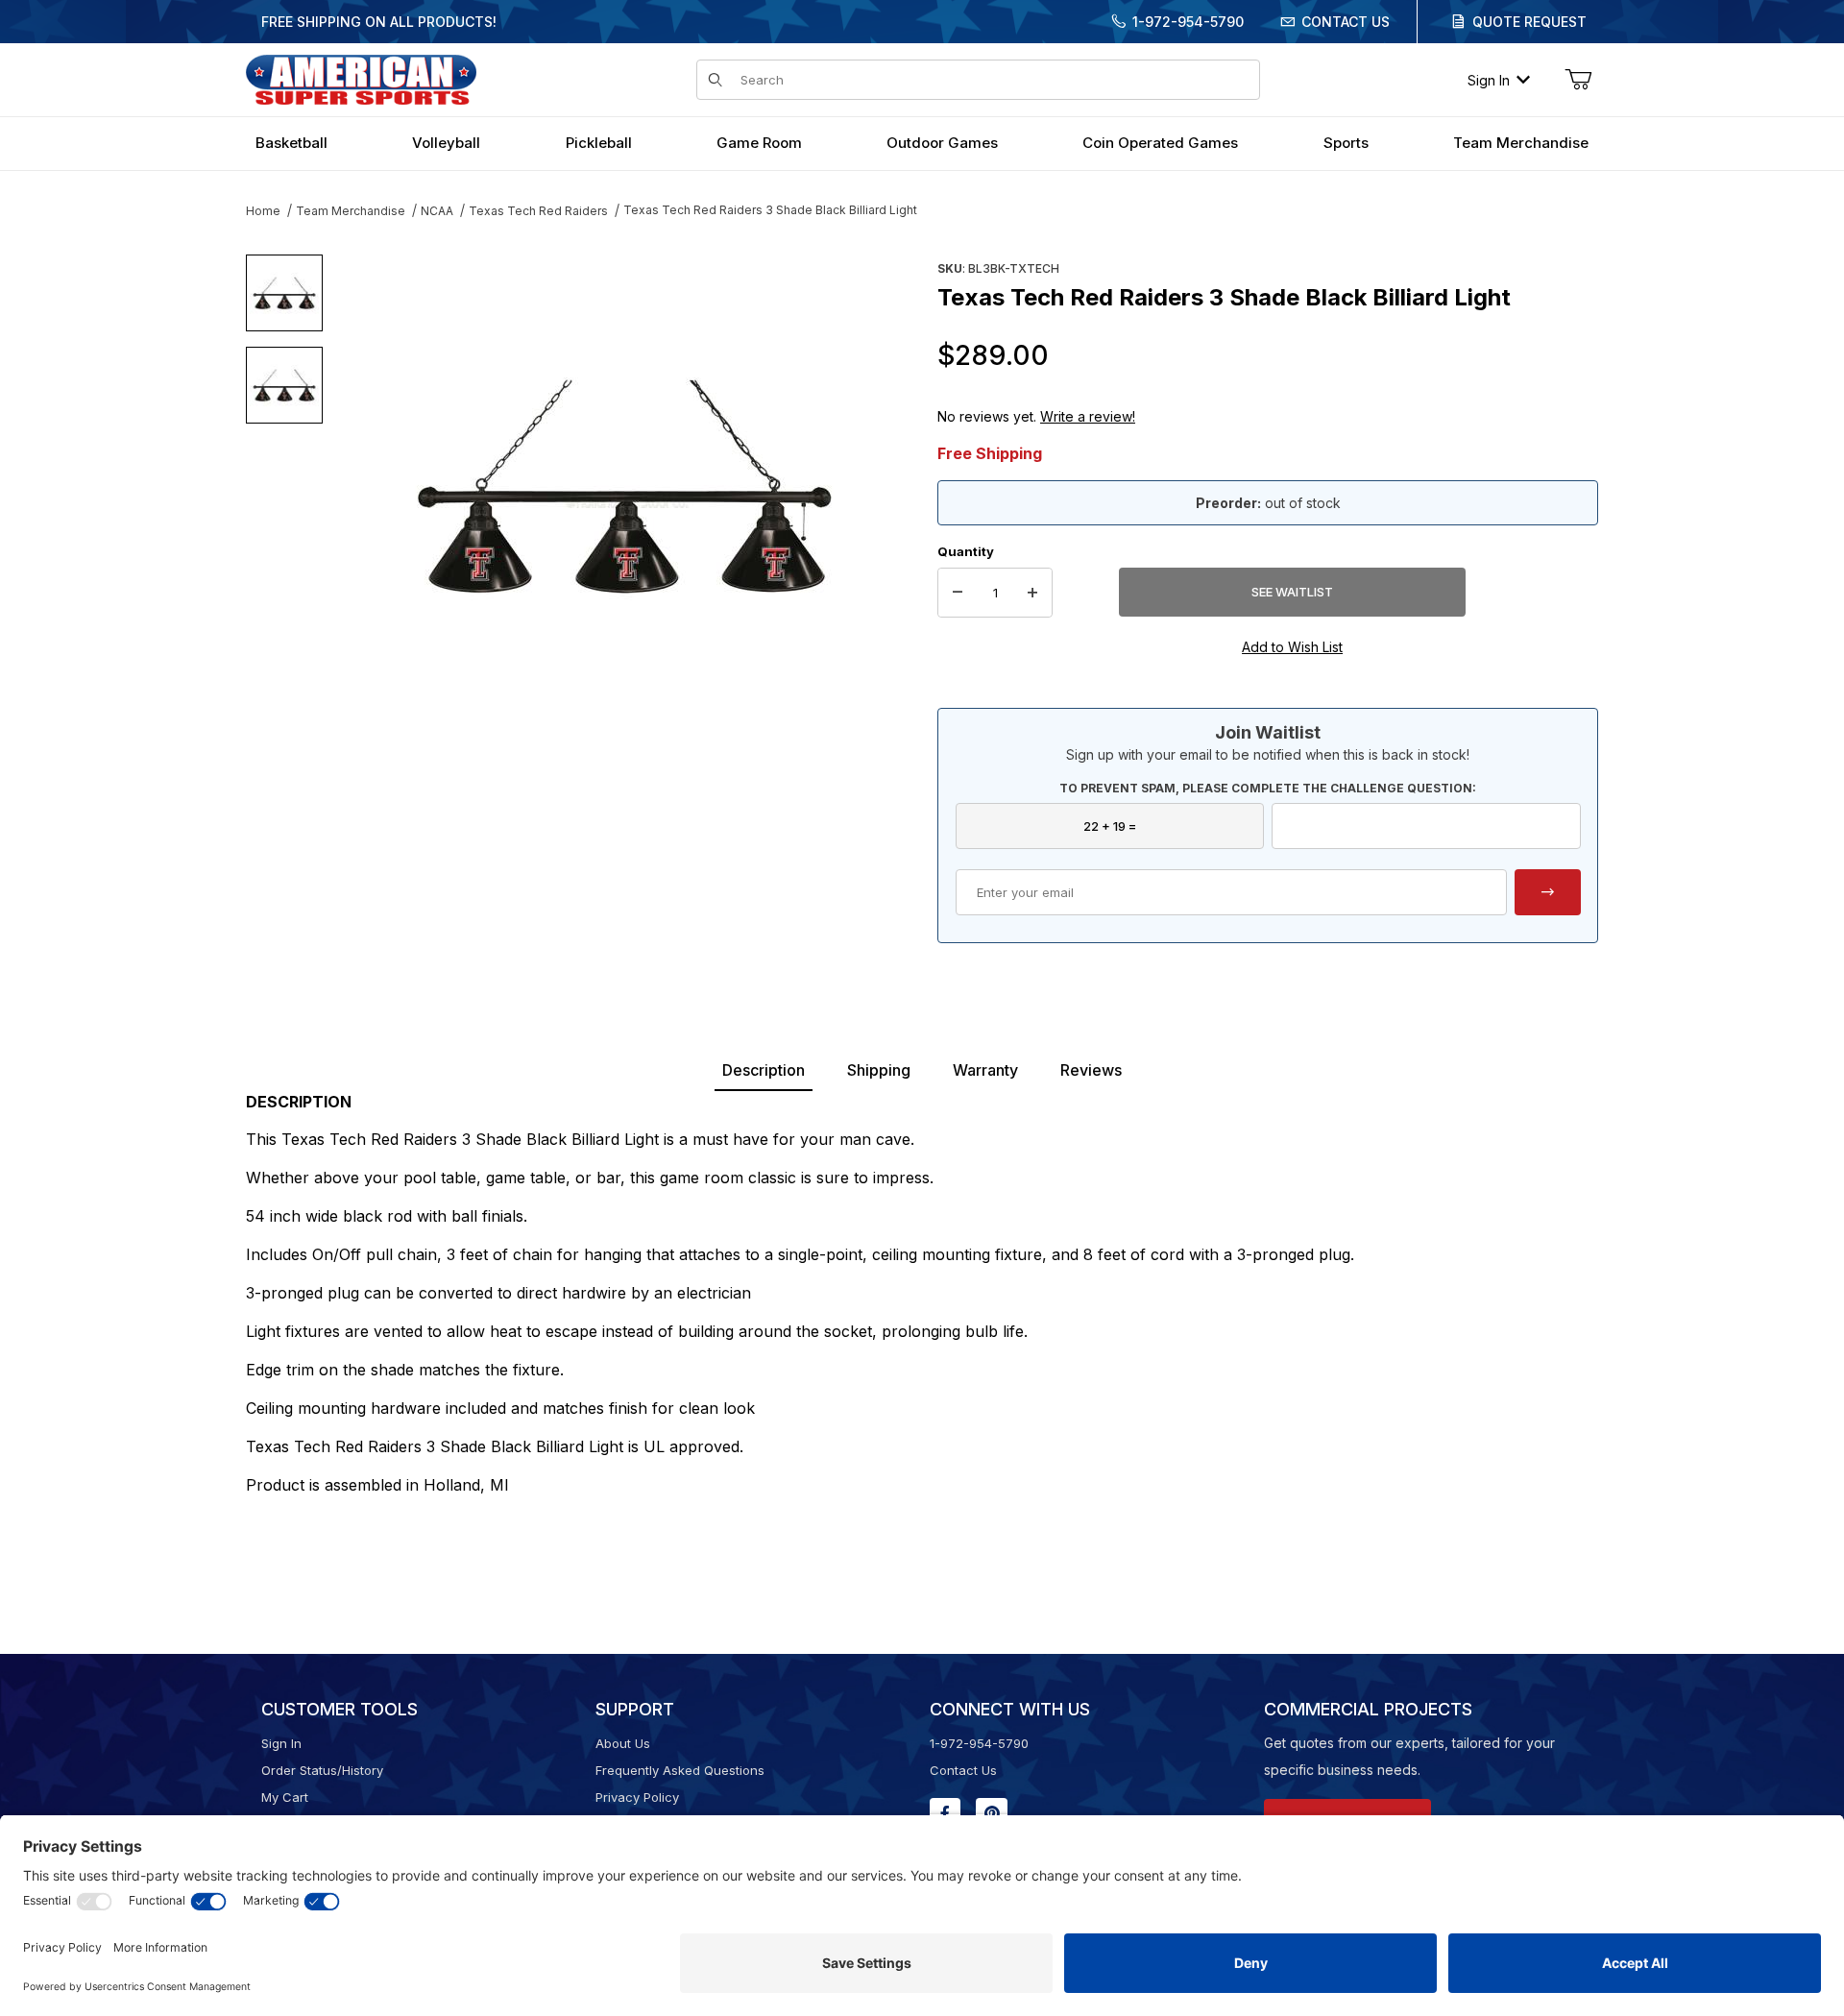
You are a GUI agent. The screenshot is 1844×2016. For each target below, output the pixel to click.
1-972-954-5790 (1188, 22)
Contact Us (1346, 22)
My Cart (285, 1797)
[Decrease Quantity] (958, 593)
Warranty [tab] (985, 1070)
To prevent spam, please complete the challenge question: (1268, 788)
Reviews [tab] (1091, 1070)
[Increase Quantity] (1032, 593)
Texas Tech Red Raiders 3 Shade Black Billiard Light (770, 210)
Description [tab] (764, 1070)
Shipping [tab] (879, 1070)
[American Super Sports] (361, 78)
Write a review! (1088, 416)
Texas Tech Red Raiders (538, 211)
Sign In (1489, 80)
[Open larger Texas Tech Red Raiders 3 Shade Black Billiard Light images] (624, 485)
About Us (623, 1743)
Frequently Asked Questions (680, 1770)
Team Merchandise (351, 211)
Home (263, 211)
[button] (284, 293)
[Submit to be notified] (1548, 892)
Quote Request (1529, 22)
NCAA (437, 211)
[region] (284, 477)
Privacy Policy (637, 1797)
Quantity (966, 551)
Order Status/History (322, 1770)
